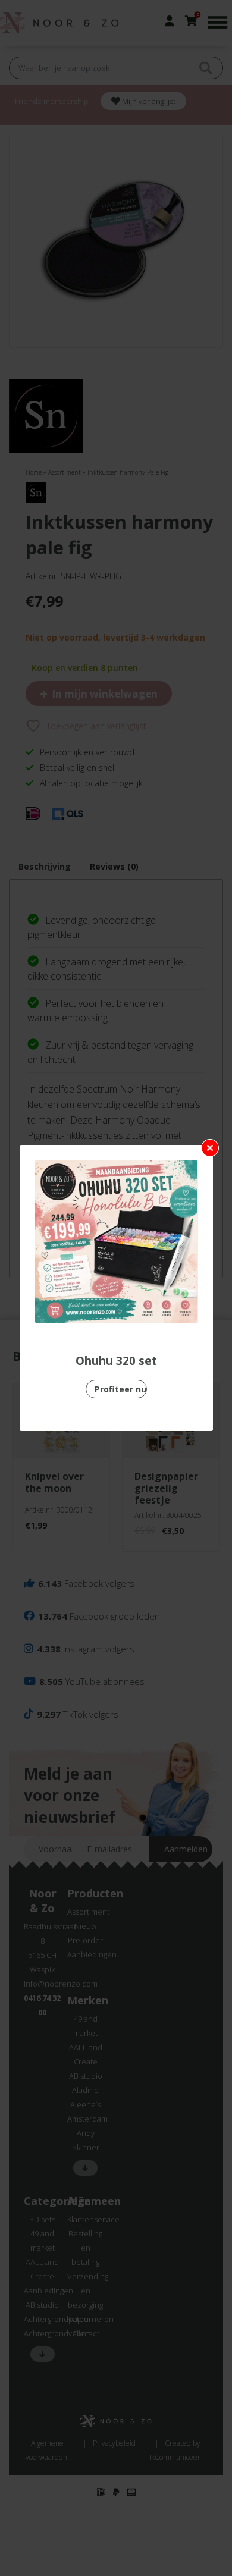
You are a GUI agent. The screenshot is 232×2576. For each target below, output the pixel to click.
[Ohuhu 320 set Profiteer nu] (116, 1242)
